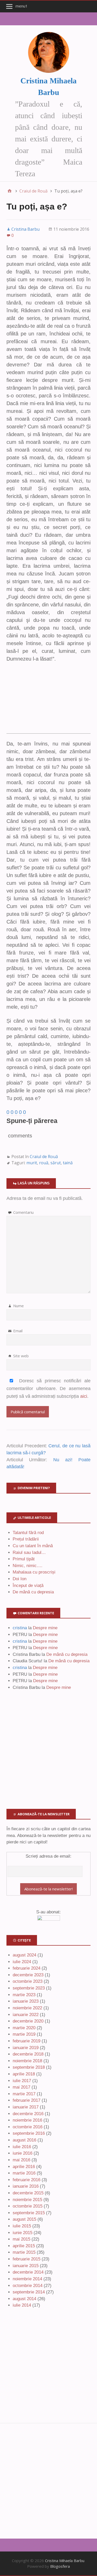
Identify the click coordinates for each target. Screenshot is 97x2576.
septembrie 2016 (29, 2133)
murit (32, 1163)
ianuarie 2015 (26, 2266)
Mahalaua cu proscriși (34, 1572)
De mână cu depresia (33, 1592)
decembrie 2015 (28, 2193)
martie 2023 (24, 1995)
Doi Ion (20, 1579)
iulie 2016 (22, 2147)
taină (68, 1163)
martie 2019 (24, 2034)
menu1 (22, 6)
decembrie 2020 (28, 2021)
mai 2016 (21, 2160)
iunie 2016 (23, 2153)
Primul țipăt (24, 1559)
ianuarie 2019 (26, 2048)
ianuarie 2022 (26, 2015)
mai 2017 (21, 2087)
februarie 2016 (27, 2180)
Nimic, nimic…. (28, 1566)
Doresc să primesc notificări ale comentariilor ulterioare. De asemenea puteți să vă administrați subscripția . (48, 1389)
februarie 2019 (27, 2041)
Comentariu (23, 1212)
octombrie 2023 (28, 1981)
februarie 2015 (27, 2259)
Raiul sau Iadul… (29, 1552)
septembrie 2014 (29, 2292)
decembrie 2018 (28, 2054)
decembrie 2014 (28, 2272)
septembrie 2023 (29, 1988)
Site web (21, 1356)
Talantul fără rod (28, 1533)
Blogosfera (60, 2566)
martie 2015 (24, 2252)
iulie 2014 (22, 2305)
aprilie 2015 (24, 2246)
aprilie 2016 (24, 2167)
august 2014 (24, 2299)
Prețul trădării (26, 1539)
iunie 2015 (23, 2233)
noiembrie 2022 (27, 2008)
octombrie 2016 (28, 2127)
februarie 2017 (27, 2100)
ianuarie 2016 (26, 2186)
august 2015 (24, 2219)
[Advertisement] (48, 701)
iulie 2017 (22, 2081)
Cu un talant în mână (33, 1546)
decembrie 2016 (28, 2114)
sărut (56, 1163)
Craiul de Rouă (44, 1157)
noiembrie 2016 (27, 2120)
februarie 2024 (27, 1968)
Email (18, 1331)
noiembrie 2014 (27, 2279)
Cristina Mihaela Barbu (65, 2561)
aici (84, 1396)
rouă (44, 1163)
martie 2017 (24, 2094)
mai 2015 (21, 2239)
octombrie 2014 (28, 2286)
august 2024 (24, 1955)
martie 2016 (24, 2173)
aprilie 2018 (24, 2074)
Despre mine (45, 1628)
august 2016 (24, 2140)
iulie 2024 (22, 1962)
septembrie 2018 (29, 2067)
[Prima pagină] (10, 191)
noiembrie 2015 (27, 2200)
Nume (18, 1306)
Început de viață (28, 1586)
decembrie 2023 (28, 1975)
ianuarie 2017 (26, 2107)
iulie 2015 (22, 2226)
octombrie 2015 (28, 2206)
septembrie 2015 (29, 2213)
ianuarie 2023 (26, 2001)
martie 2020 (24, 2028)
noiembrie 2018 (27, 2061)
